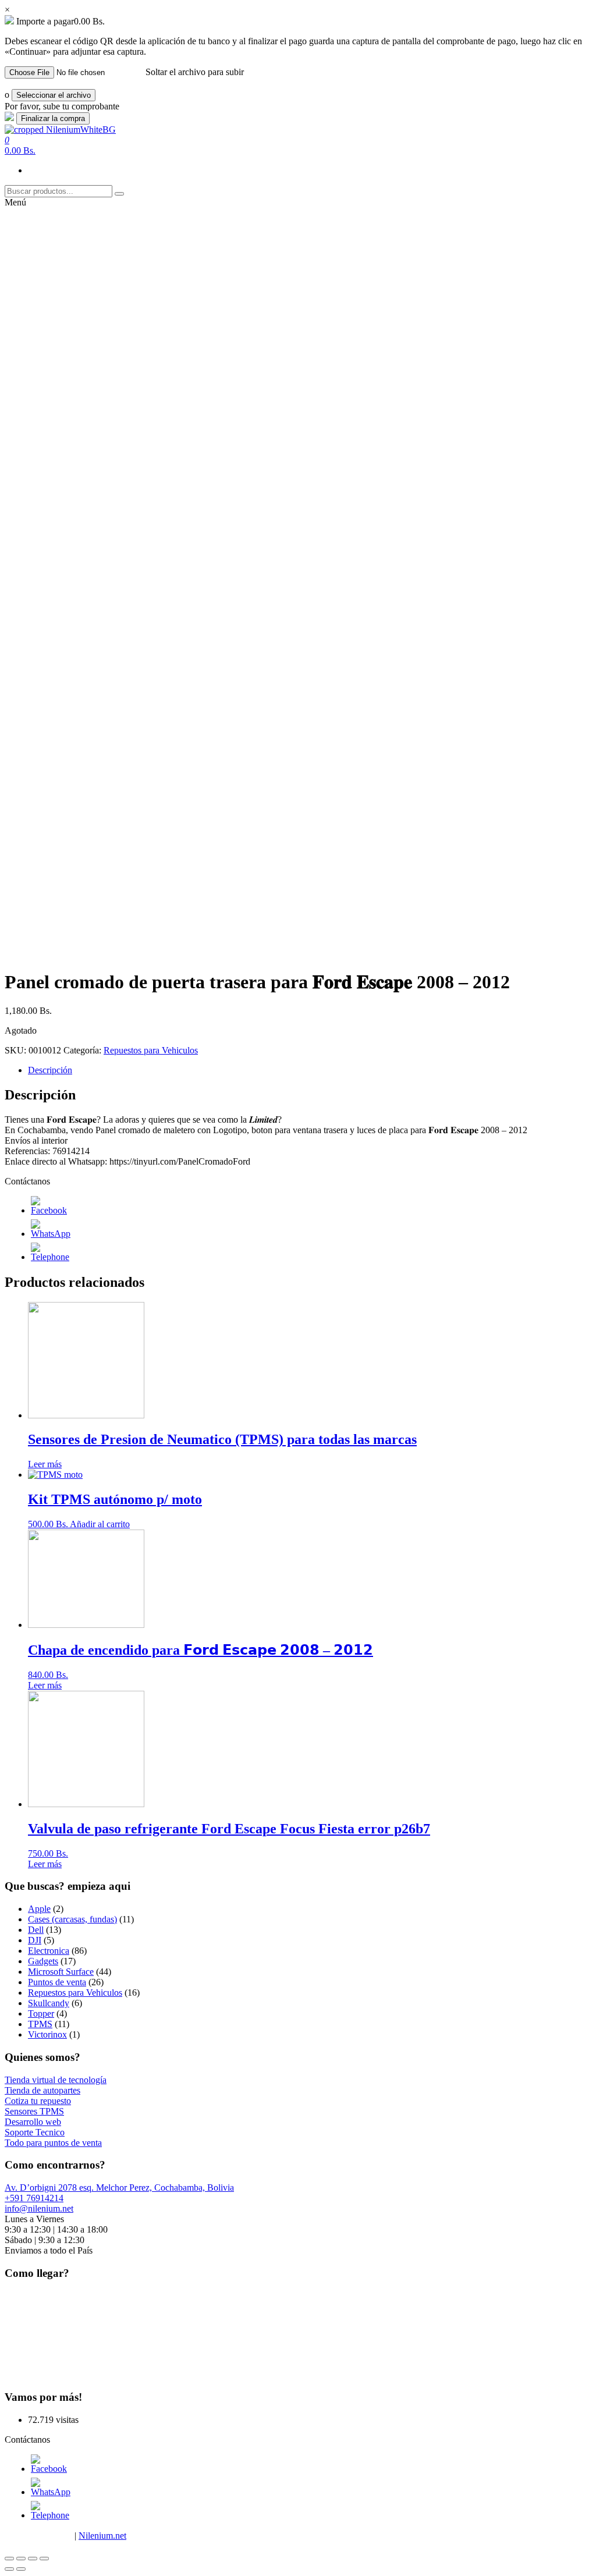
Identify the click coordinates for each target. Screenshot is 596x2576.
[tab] (310, 1070)
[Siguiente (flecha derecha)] (21, 2569)
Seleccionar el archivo (54, 95)
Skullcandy (49, 2003)
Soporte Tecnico (35, 2132)
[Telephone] (50, 1257)
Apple (39, 1909)
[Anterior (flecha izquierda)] (9, 2569)
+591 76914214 (34, 2198)
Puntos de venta (57, 1982)
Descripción (50, 1070)
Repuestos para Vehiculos (151, 1050)
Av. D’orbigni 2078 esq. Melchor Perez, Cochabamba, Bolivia (119, 2188)
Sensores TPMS (34, 2111)
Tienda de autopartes (42, 2090)
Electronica (49, 1951)
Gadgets (43, 1961)
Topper (41, 2013)
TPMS (40, 2024)
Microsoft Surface (61, 1972)
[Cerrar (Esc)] (9, 2559)
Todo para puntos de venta (53, 2143)
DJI (35, 1940)
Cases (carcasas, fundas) (72, 1919)
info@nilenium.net (39, 2208)
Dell (36, 1930)
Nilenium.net (102, 2536)
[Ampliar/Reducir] (44, 2559)
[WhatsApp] (51, 1234)
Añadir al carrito (100, 1524)
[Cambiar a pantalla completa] (33, 2559)
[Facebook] (49, 1210)
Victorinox (47, 2034)
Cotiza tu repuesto (38, 2101)
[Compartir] (21, 2559)
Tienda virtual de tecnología (56, 2080)
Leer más (45, 1464)
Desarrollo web (33, 2122)
